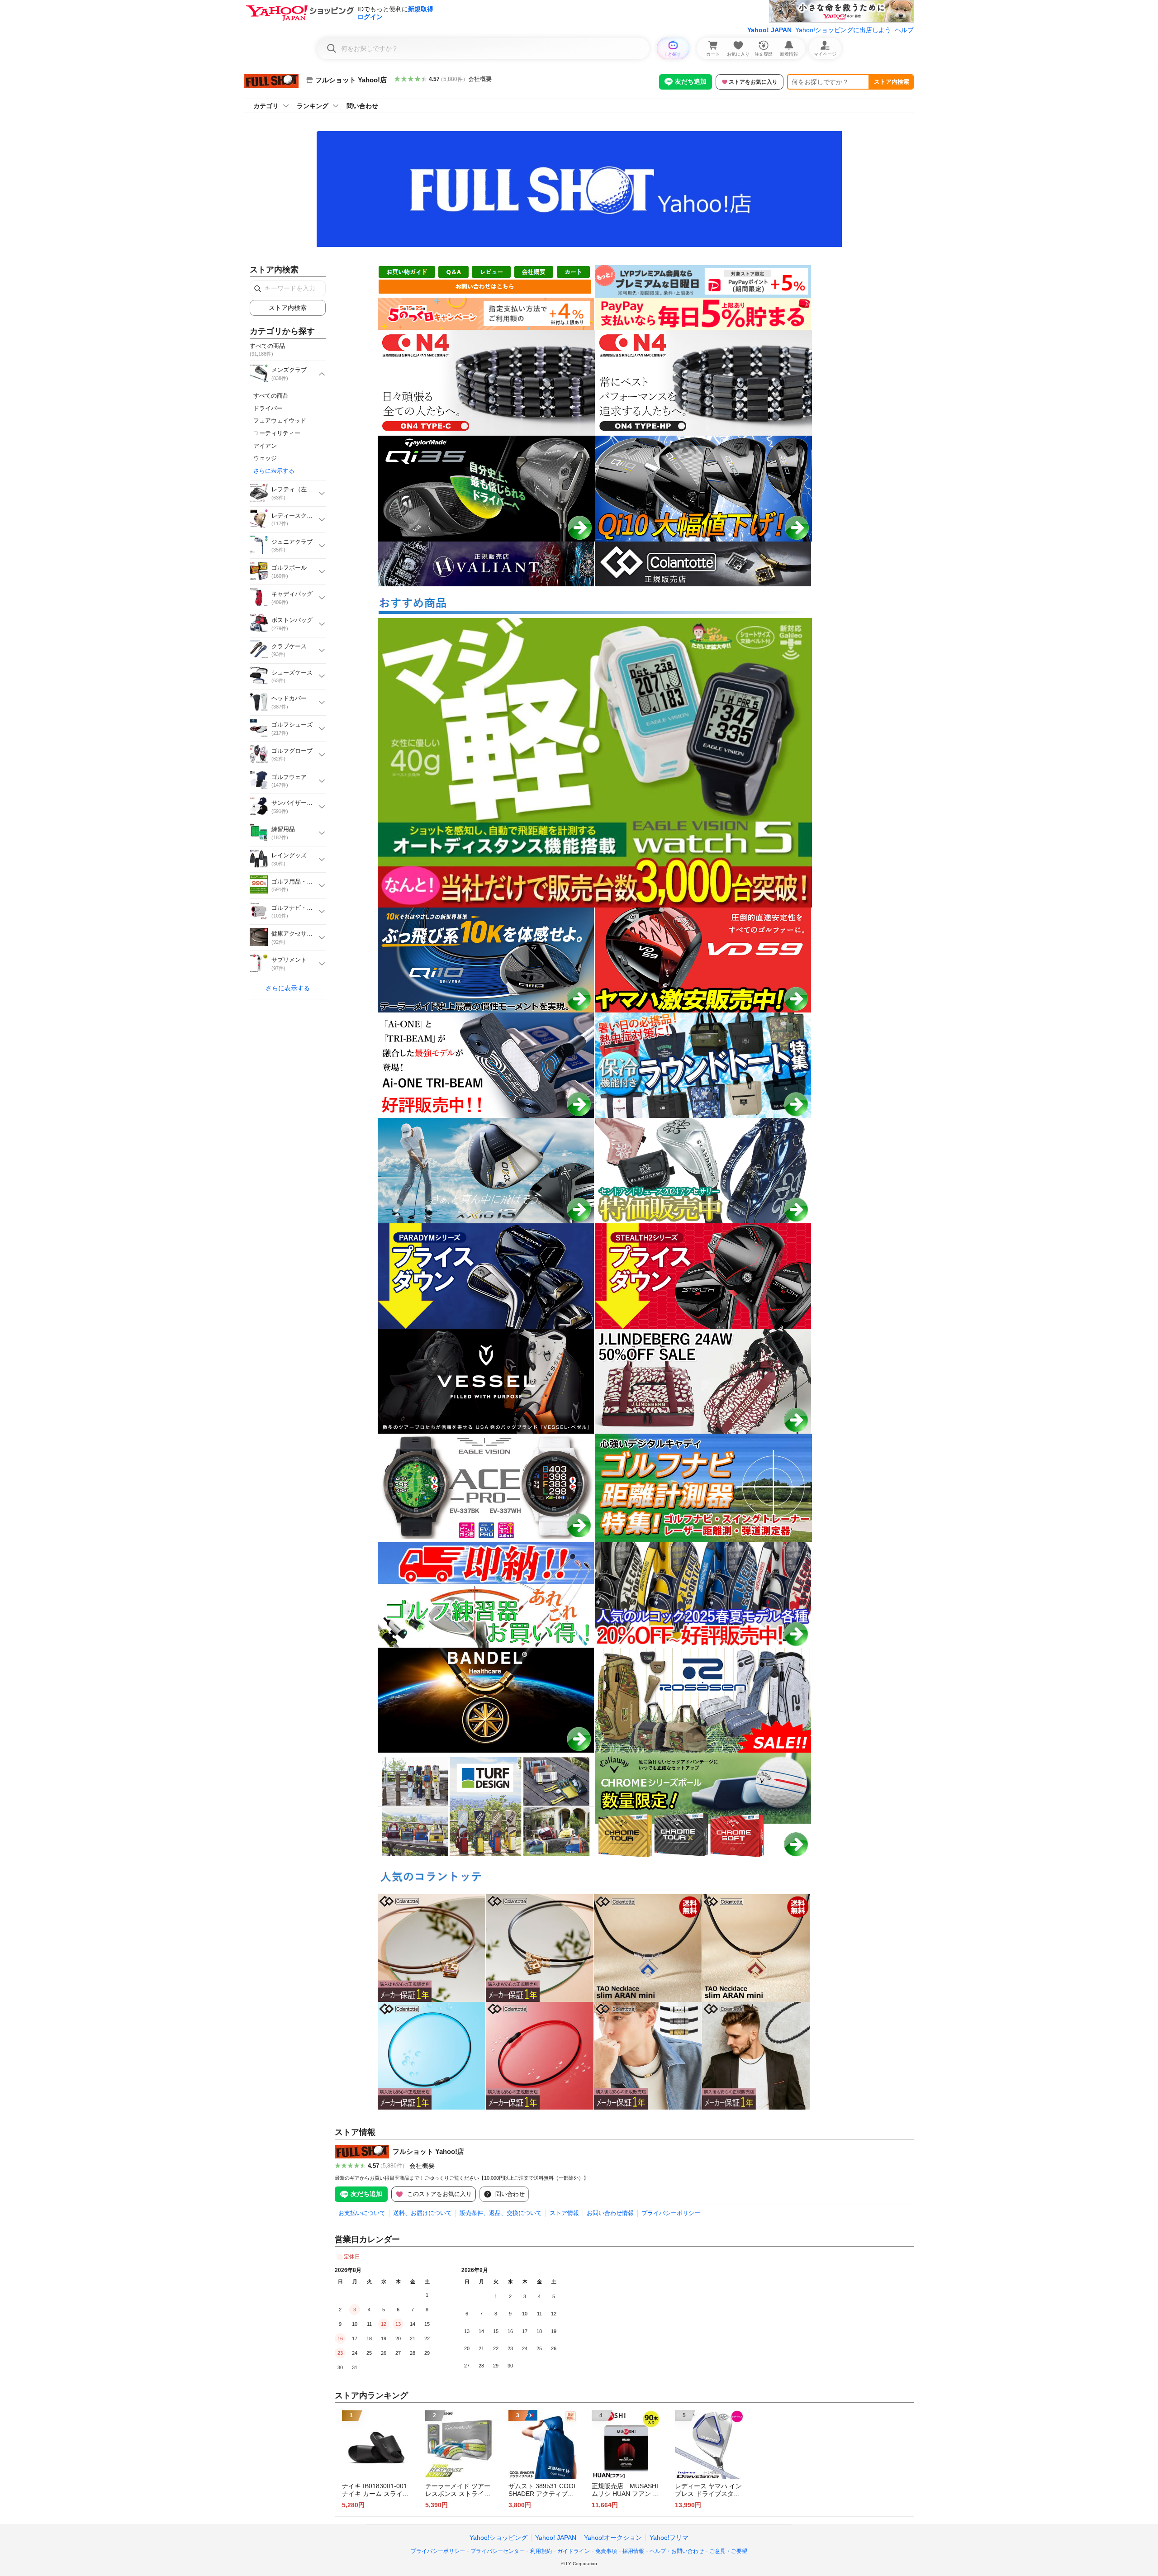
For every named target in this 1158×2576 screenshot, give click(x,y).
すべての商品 (271, 396)
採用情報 (633, 2551)
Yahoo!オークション (613, 2538)
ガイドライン (574, 2551)
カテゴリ (266, 106)
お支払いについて (362, 2213)
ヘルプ (904, 30)
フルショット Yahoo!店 (428, 2151)
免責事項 (606, 2551)
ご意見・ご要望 (728, 2551)
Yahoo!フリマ (669, 2538)
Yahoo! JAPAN (769, 30)
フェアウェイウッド (280, 421)
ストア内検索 (892, 82)
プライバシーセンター (498, 2551)
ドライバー (268, 408)
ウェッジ (265, 458)
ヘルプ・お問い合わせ (677, 2551)
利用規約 (541, 2551)
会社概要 (480, 79)
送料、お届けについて (422, 2213)
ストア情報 (564, 2213)
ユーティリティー (277, 433)
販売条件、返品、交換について (501, 2213)
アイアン (265, 446)
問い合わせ (362, 106)
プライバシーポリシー (671, 2213)
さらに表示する (274, 471)
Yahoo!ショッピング (498, 2538)
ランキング (313, 106)
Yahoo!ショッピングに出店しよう (843, 30)
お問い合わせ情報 (610, 2213)
